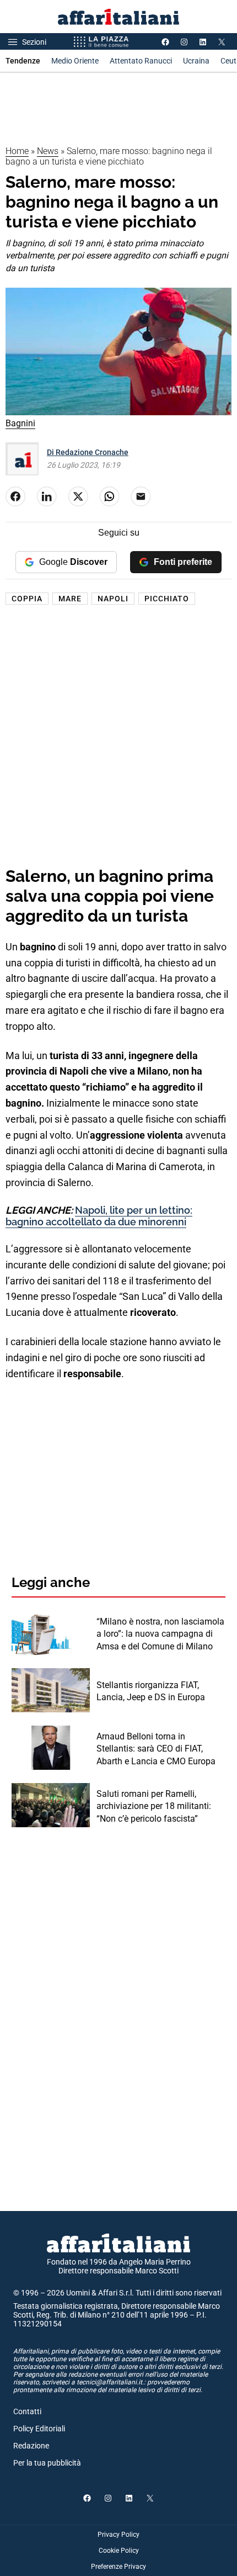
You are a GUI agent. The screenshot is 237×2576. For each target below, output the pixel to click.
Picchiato (167, 599)
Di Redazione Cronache (88, 452)
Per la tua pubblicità (47, 2463)
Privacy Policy (118, 2535)
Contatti (27, 2411)
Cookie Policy (119, 2551)
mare (70, 599)
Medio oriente (75, 61)
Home (17, 151)
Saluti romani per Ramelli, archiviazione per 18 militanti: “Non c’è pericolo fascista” (154, 1806)
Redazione (31, 2446)
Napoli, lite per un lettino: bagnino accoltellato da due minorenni (99, 1216)
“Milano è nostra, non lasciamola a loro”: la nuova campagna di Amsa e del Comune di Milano (160, 1634)
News (48, 151)
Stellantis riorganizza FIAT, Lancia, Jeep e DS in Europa (151, 1691)
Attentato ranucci (141, 61)
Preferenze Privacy (118, 2567)
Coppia (27, 599)
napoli (113, 599)
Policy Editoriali (39, 2429)
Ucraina (196, 61)
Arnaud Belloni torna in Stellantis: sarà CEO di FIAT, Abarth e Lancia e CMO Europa (156, 1749)
